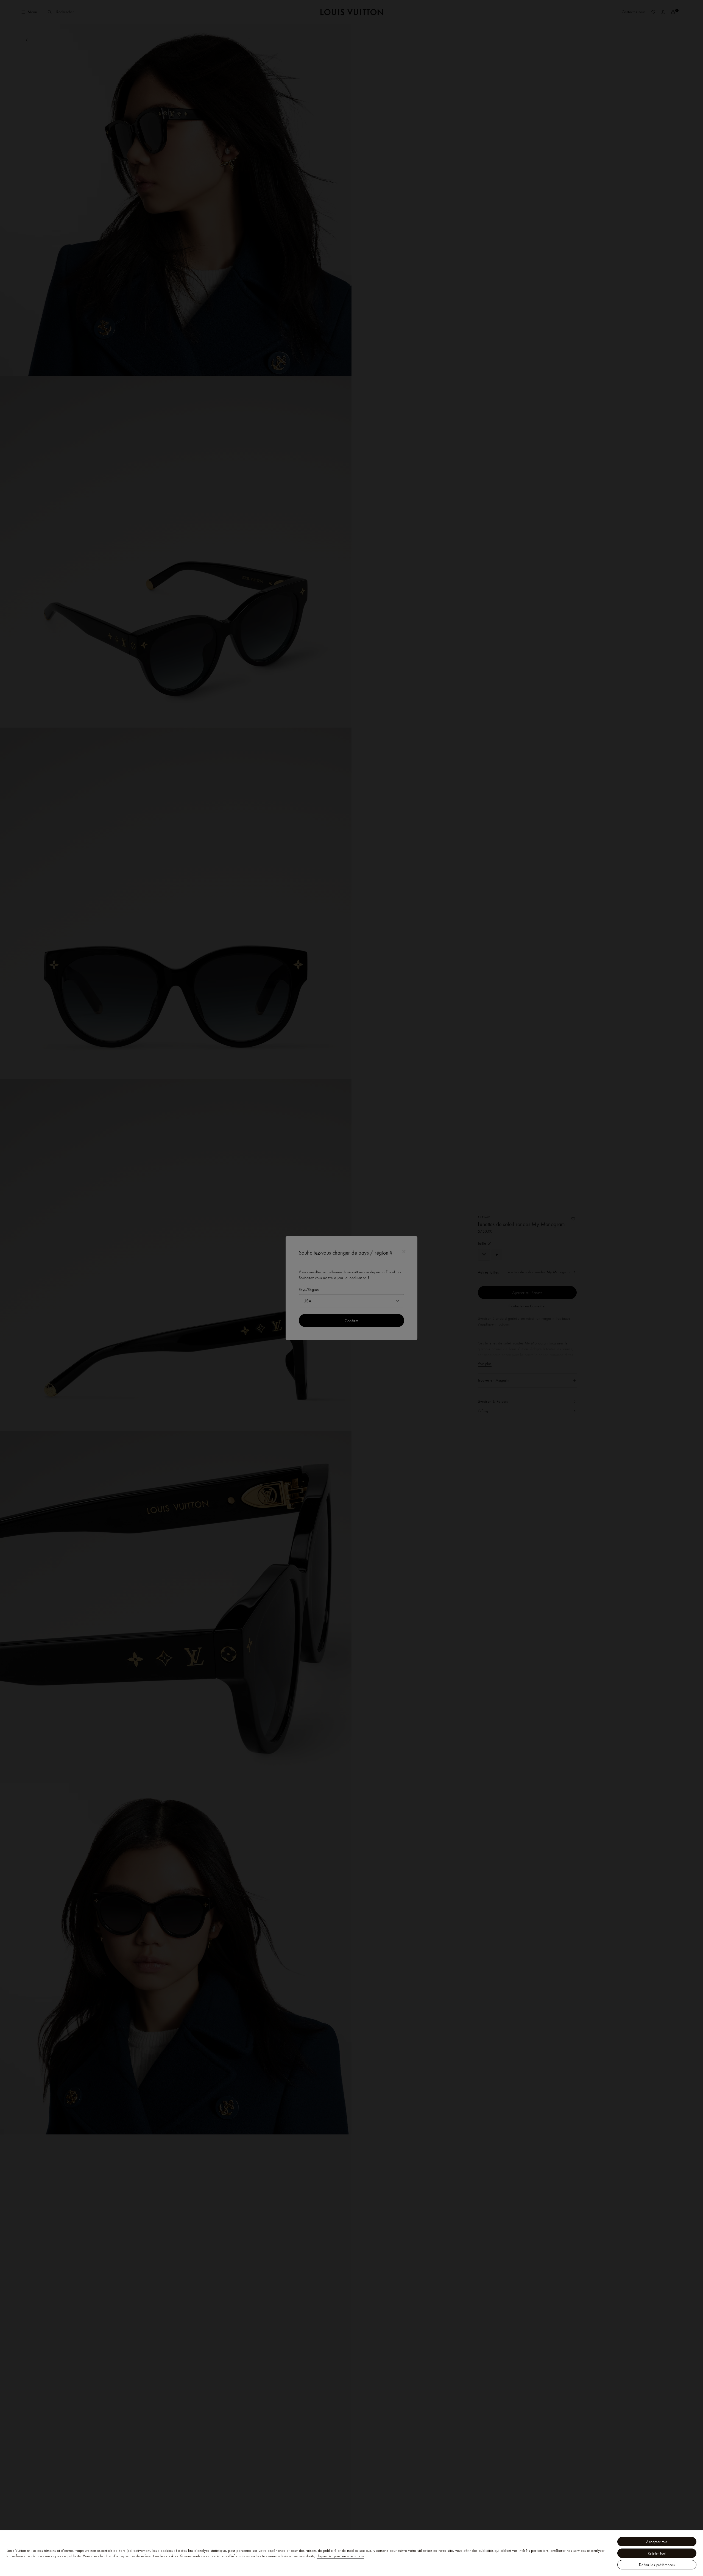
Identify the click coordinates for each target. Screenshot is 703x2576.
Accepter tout (657, 2542)
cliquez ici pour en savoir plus (340, 2556)
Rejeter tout (657, 2553)
